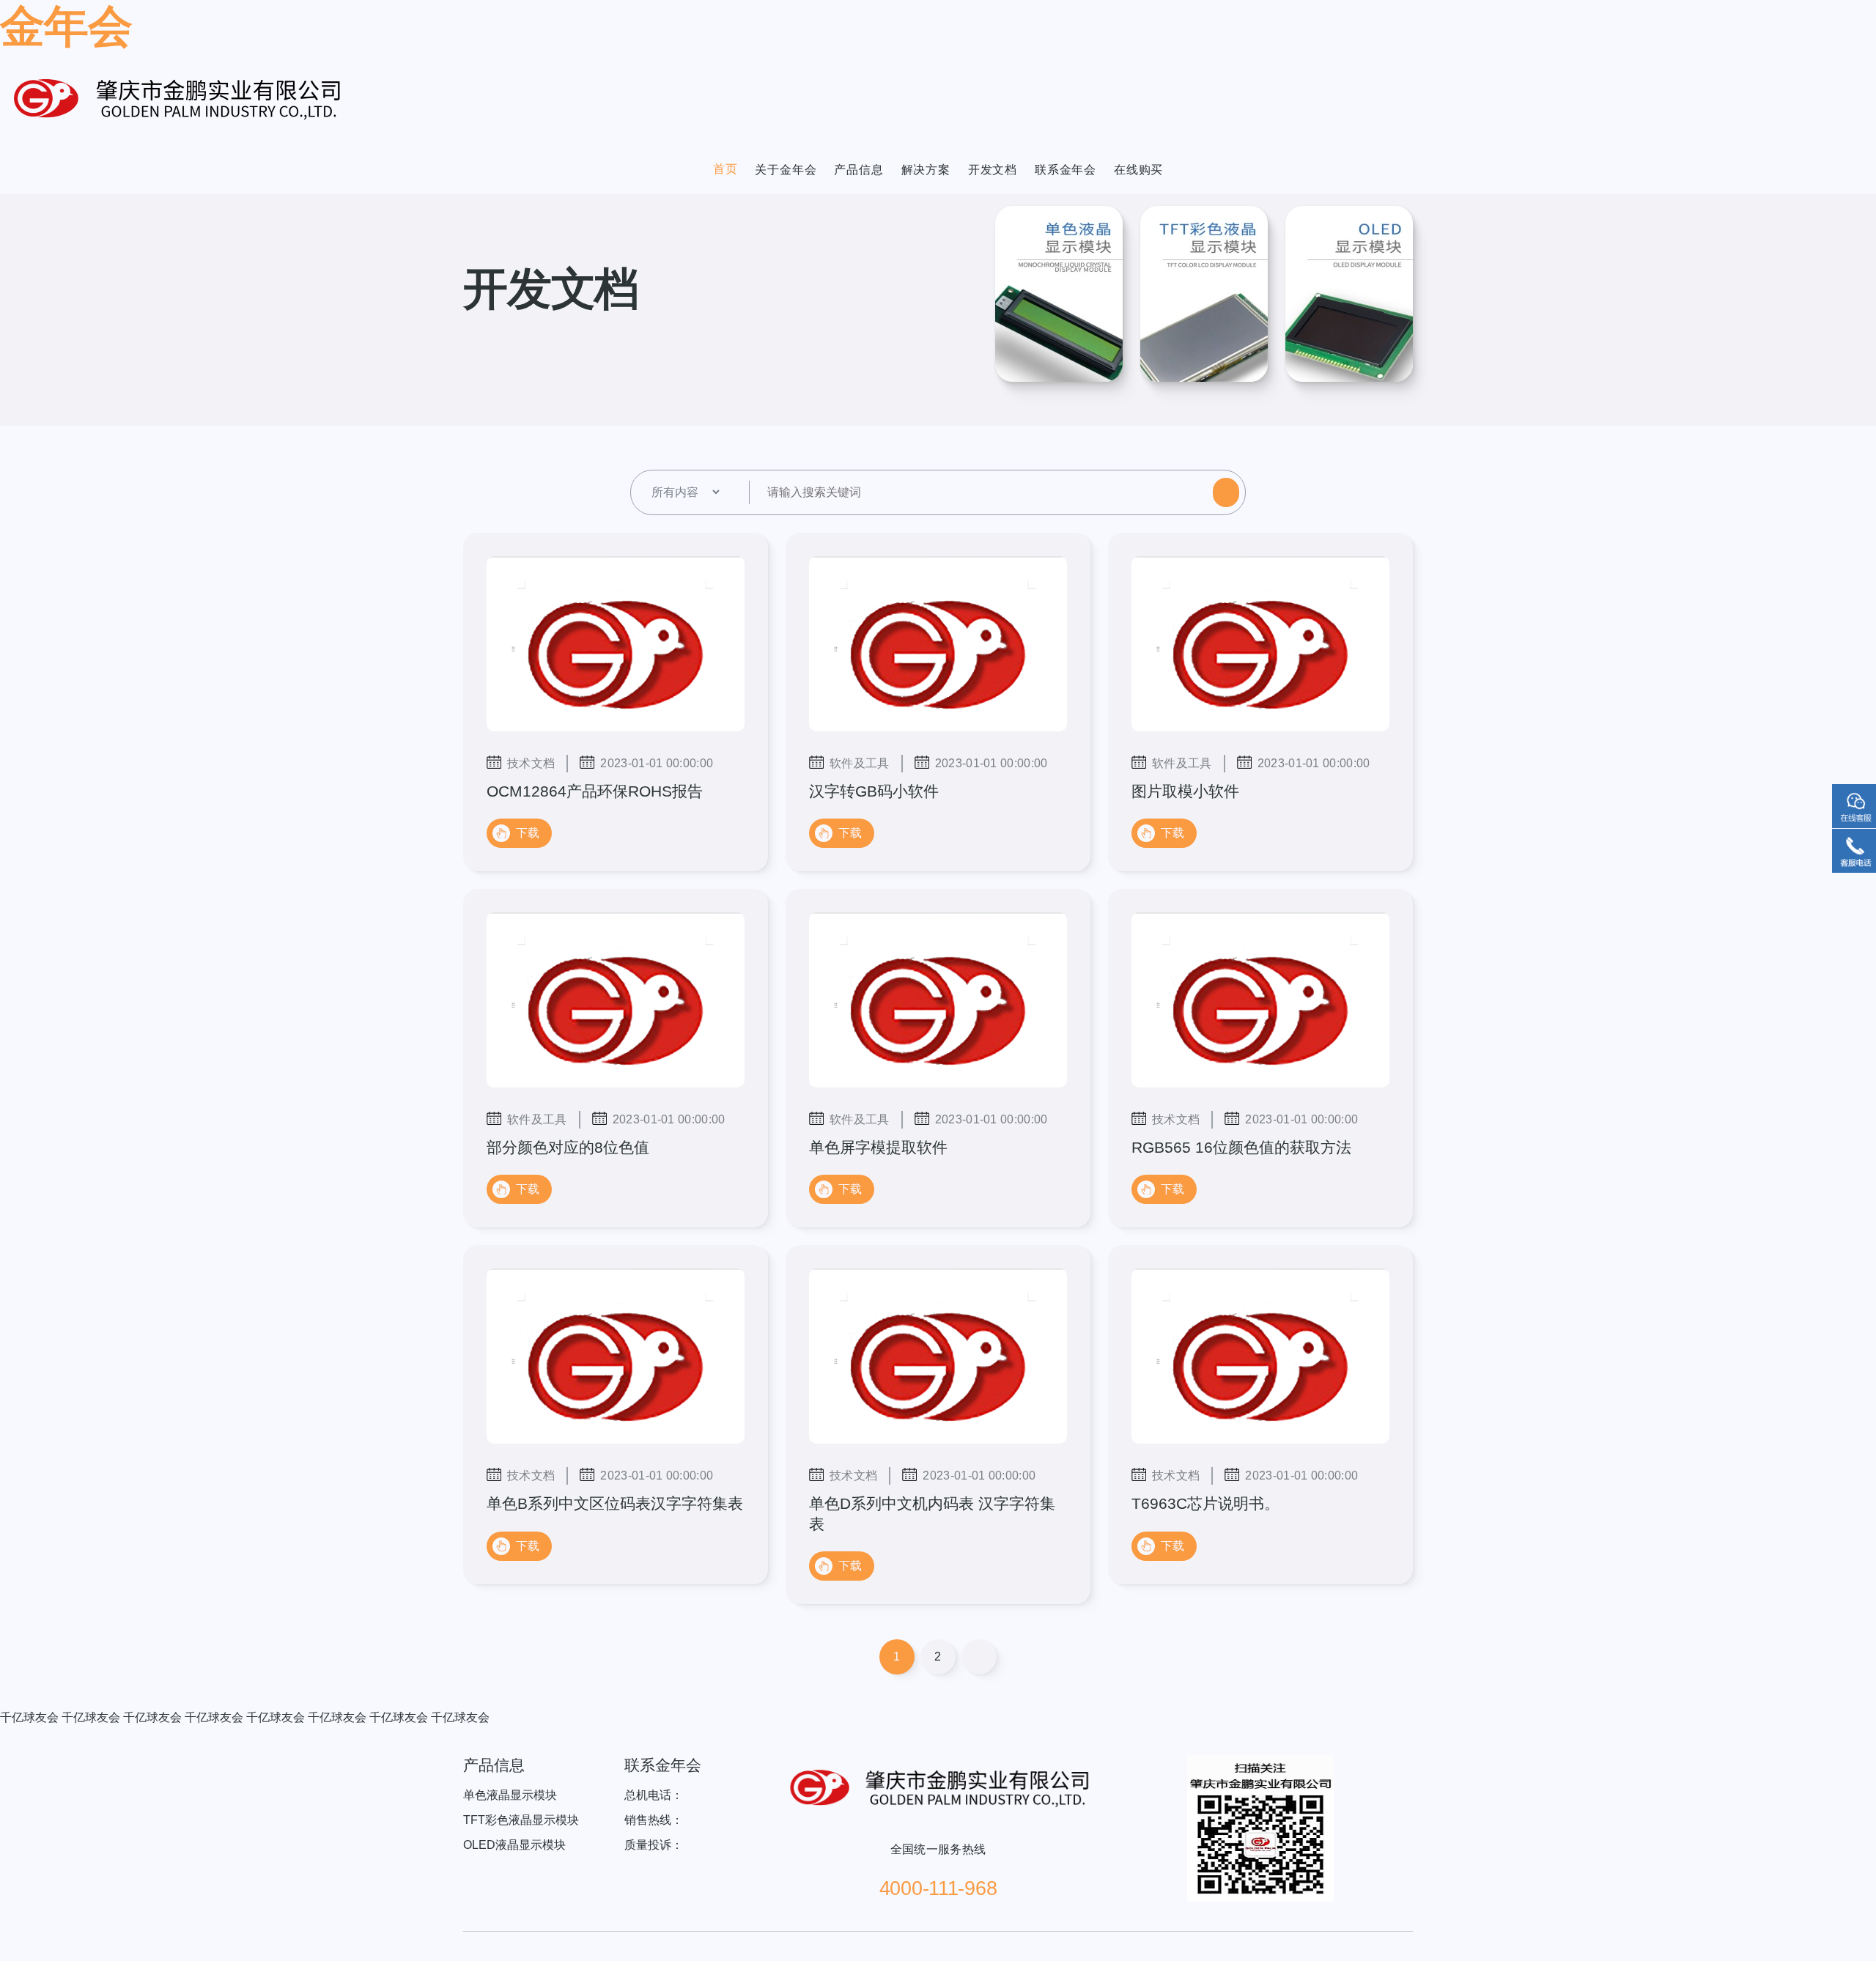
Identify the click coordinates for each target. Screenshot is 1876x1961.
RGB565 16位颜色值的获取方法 (1241, 1147)
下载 (528, 833)
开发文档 (993, 170)
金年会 (66, 26)
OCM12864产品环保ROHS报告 (595, 791)
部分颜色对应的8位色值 (568, 1147)
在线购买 (1138, 170)
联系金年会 (1066, 170)
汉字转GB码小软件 (874, 791)
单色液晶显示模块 (510, 1795)
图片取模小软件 (1185, 791)
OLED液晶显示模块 (514, 1845)
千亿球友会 (29, 1717)
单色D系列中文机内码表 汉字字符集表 (932, 1513)
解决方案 (926, 170)
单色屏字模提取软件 (878, 1147)
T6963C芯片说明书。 (1205, 1503)
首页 (725, 169)
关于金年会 (786, 170)
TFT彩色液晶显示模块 (521, 1820)
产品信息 (858, 170)
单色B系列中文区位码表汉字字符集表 (615, 1503)
